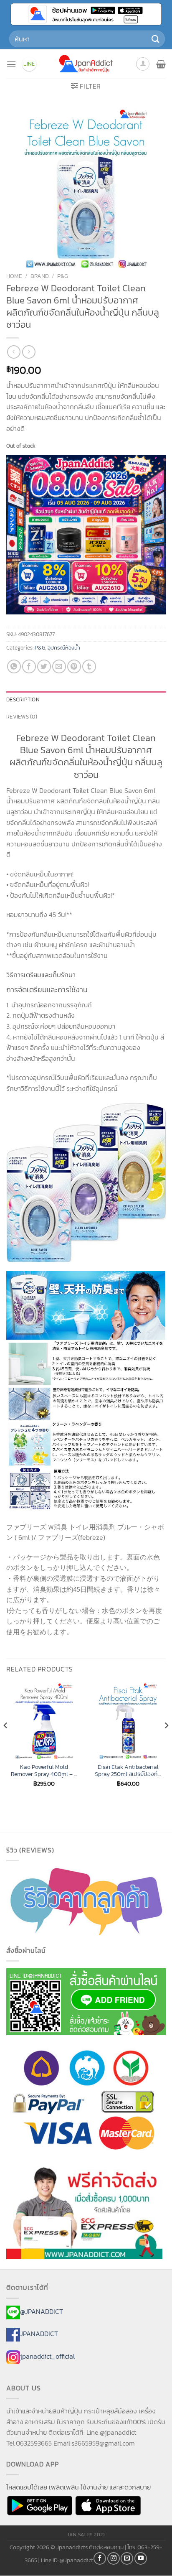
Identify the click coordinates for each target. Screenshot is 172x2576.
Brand (40, 276)
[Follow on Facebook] (100, 2558)
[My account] (143, 64)
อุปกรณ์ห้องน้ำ (64, 648)
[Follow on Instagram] (114, 2558)
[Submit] (156, 39)
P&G (63, 276)
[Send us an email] (127, 2558)
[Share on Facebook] (29, 666)
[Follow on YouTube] (141, 2558)
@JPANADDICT (42, 2311)
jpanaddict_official (47, 2356)
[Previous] (6, 1742)
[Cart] (161, 64)
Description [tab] (23, 699)
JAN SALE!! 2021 (86, 2535)
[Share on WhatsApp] (14, 666)
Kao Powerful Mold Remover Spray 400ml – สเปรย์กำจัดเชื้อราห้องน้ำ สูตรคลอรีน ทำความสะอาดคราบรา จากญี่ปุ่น (44, 1771)
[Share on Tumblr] (89, 666)
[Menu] (11, 64)
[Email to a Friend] (59, 666)
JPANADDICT (39, 2334)
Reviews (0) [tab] (22, 717)
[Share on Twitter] (44, 666)
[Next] (166, 1742)
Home (14, 276)
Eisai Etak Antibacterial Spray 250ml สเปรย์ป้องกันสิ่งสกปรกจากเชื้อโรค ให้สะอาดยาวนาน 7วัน (128, 1771)
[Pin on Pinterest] (74, 666)
